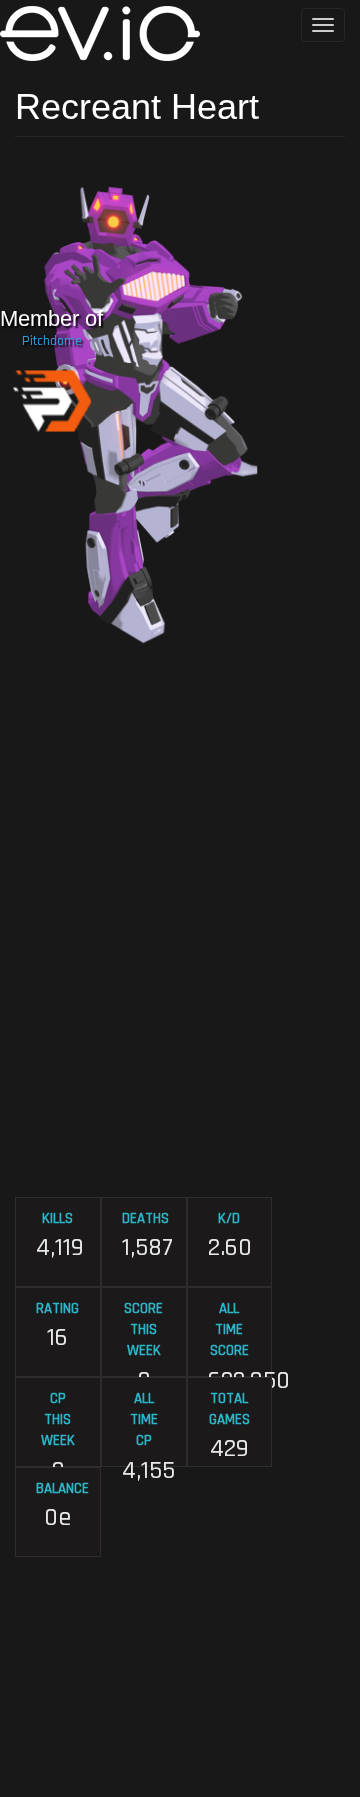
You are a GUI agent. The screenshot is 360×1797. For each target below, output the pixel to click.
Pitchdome (52, 341)
